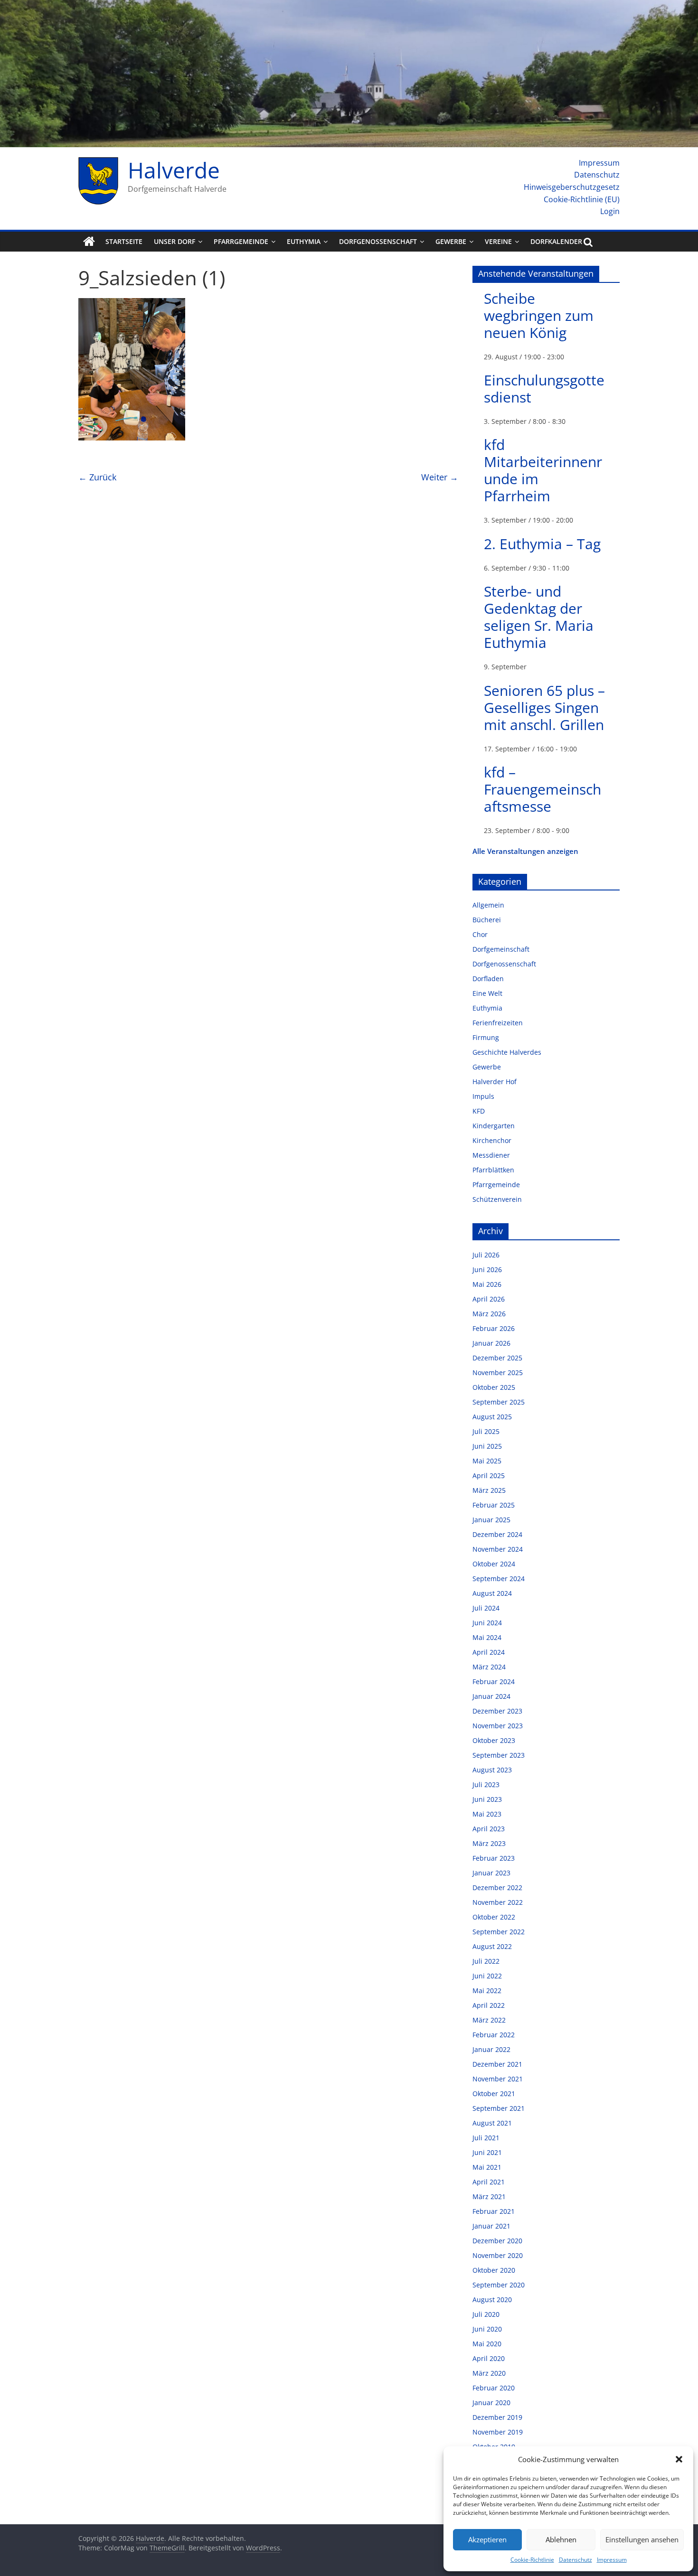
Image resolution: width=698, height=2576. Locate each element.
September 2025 (499, 1402)
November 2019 (498, 2432)
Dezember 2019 (497, 2417)
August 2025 (492, 1417)
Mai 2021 (487, 2167)
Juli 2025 (486, 1431)
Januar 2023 (491, 1873)
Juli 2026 (486, 1255)
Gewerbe (451, 241)
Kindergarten (494, 1126)
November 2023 (498, 1726)
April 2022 (489, 2005)
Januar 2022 (491, 2049)
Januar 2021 (491, 2226)
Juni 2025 (487, 1446)
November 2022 (498, 1902)
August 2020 (492, 2300)
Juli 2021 (486, 2138)
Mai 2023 (487, 1814)
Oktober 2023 (494, 1740)
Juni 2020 (487, 2329)
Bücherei (487, 920)
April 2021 (489, 2182)
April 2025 (489, 1475)
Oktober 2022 (494, 1917)
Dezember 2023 (497, 1711)
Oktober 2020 (494, 2270)
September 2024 (499, 1578)
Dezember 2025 (497, 1358)
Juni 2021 (487, 2152)
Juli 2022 (486, 1961)
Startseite (124, 241)
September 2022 (499, 1932)
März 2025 (489, 1490)
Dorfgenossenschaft (378, 241)
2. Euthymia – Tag (542, 544)
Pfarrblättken (493, 1170)
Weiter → (440, 477)
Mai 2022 (487, 1991)
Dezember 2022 (497, 1888)
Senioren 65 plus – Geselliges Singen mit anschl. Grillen (544, 707)
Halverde (174, 170)
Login (610, 211)
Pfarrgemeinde (241, 241)
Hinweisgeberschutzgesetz (572, 187)
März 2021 (489, 2197)
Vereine (498, 241)
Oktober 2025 (494, 1387)
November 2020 (498, 2255)
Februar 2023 (494, 1858)
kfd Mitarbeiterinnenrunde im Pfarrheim (543, 470)
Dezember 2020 (497, 2241)
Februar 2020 (494, 2388)
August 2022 (492, 1946)
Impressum (612, 2560)
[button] (679, 2459)
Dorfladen (488, 979)
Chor (480, 934)
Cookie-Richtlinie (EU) (582, 199)
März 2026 (489, 1314)
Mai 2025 (487, 1461)
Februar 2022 (494, 2035)
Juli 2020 (486, 2314)
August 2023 (492, 1770)
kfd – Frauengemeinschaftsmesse (542, 789)
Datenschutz (575, 2560)
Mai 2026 (487, 1284)
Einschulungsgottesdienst (544, 389)
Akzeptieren (487, 2539)
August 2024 (492, 1593)
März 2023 (489, 1843)
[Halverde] (89, 242)
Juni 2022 (487, 1976)
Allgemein (488, 905)
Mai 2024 (487, 1637)
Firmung (486, 1037)
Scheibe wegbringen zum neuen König (539, 315)
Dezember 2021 (497, 2064)
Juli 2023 (486, 1784)
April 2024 (489, 1652)
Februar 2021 (494, 2211)
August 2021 (492, 2123)
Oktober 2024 (494, 1564)
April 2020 (489, 2358)
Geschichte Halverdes (507, 1052)
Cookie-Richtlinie (532, 2560)
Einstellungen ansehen (642, 2539)
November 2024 (498, 1549)
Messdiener (491, 1155)
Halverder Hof (495, 1082)
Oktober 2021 (494, 2094)
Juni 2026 (487, 1269)
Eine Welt (487, 993)
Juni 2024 (487, 1623)
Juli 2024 (486, 1608)
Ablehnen (561, 2539)
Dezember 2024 (497, 1534)
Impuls (483, 1096)
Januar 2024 (491, 1696)
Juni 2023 (487, 1799)
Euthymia (304, 241)
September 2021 (499, 2108)
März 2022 (489, 2020)
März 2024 (489, 1667)
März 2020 (489, 2373)
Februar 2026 (494, 1328)
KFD (479, 1111)
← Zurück (97, 477)
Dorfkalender (556, 241)
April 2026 (489, 1299)
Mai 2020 (487, 2344)
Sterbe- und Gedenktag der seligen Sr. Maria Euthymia (539, 617)
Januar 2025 (491, 1520)
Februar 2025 (494, 1505)
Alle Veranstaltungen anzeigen (525, 851)
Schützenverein (497, 1199)
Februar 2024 (494, 1681)
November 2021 (498, 2079)
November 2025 (498, 1372)
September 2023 (499, 1755)
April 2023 (489, 1829)
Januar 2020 (491, 2403)
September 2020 (499, 2285)
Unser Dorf (174, 241)
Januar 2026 (491, 1343)
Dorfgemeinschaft (501, 949)
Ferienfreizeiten (498, 1023)
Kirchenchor (492, 1140)
